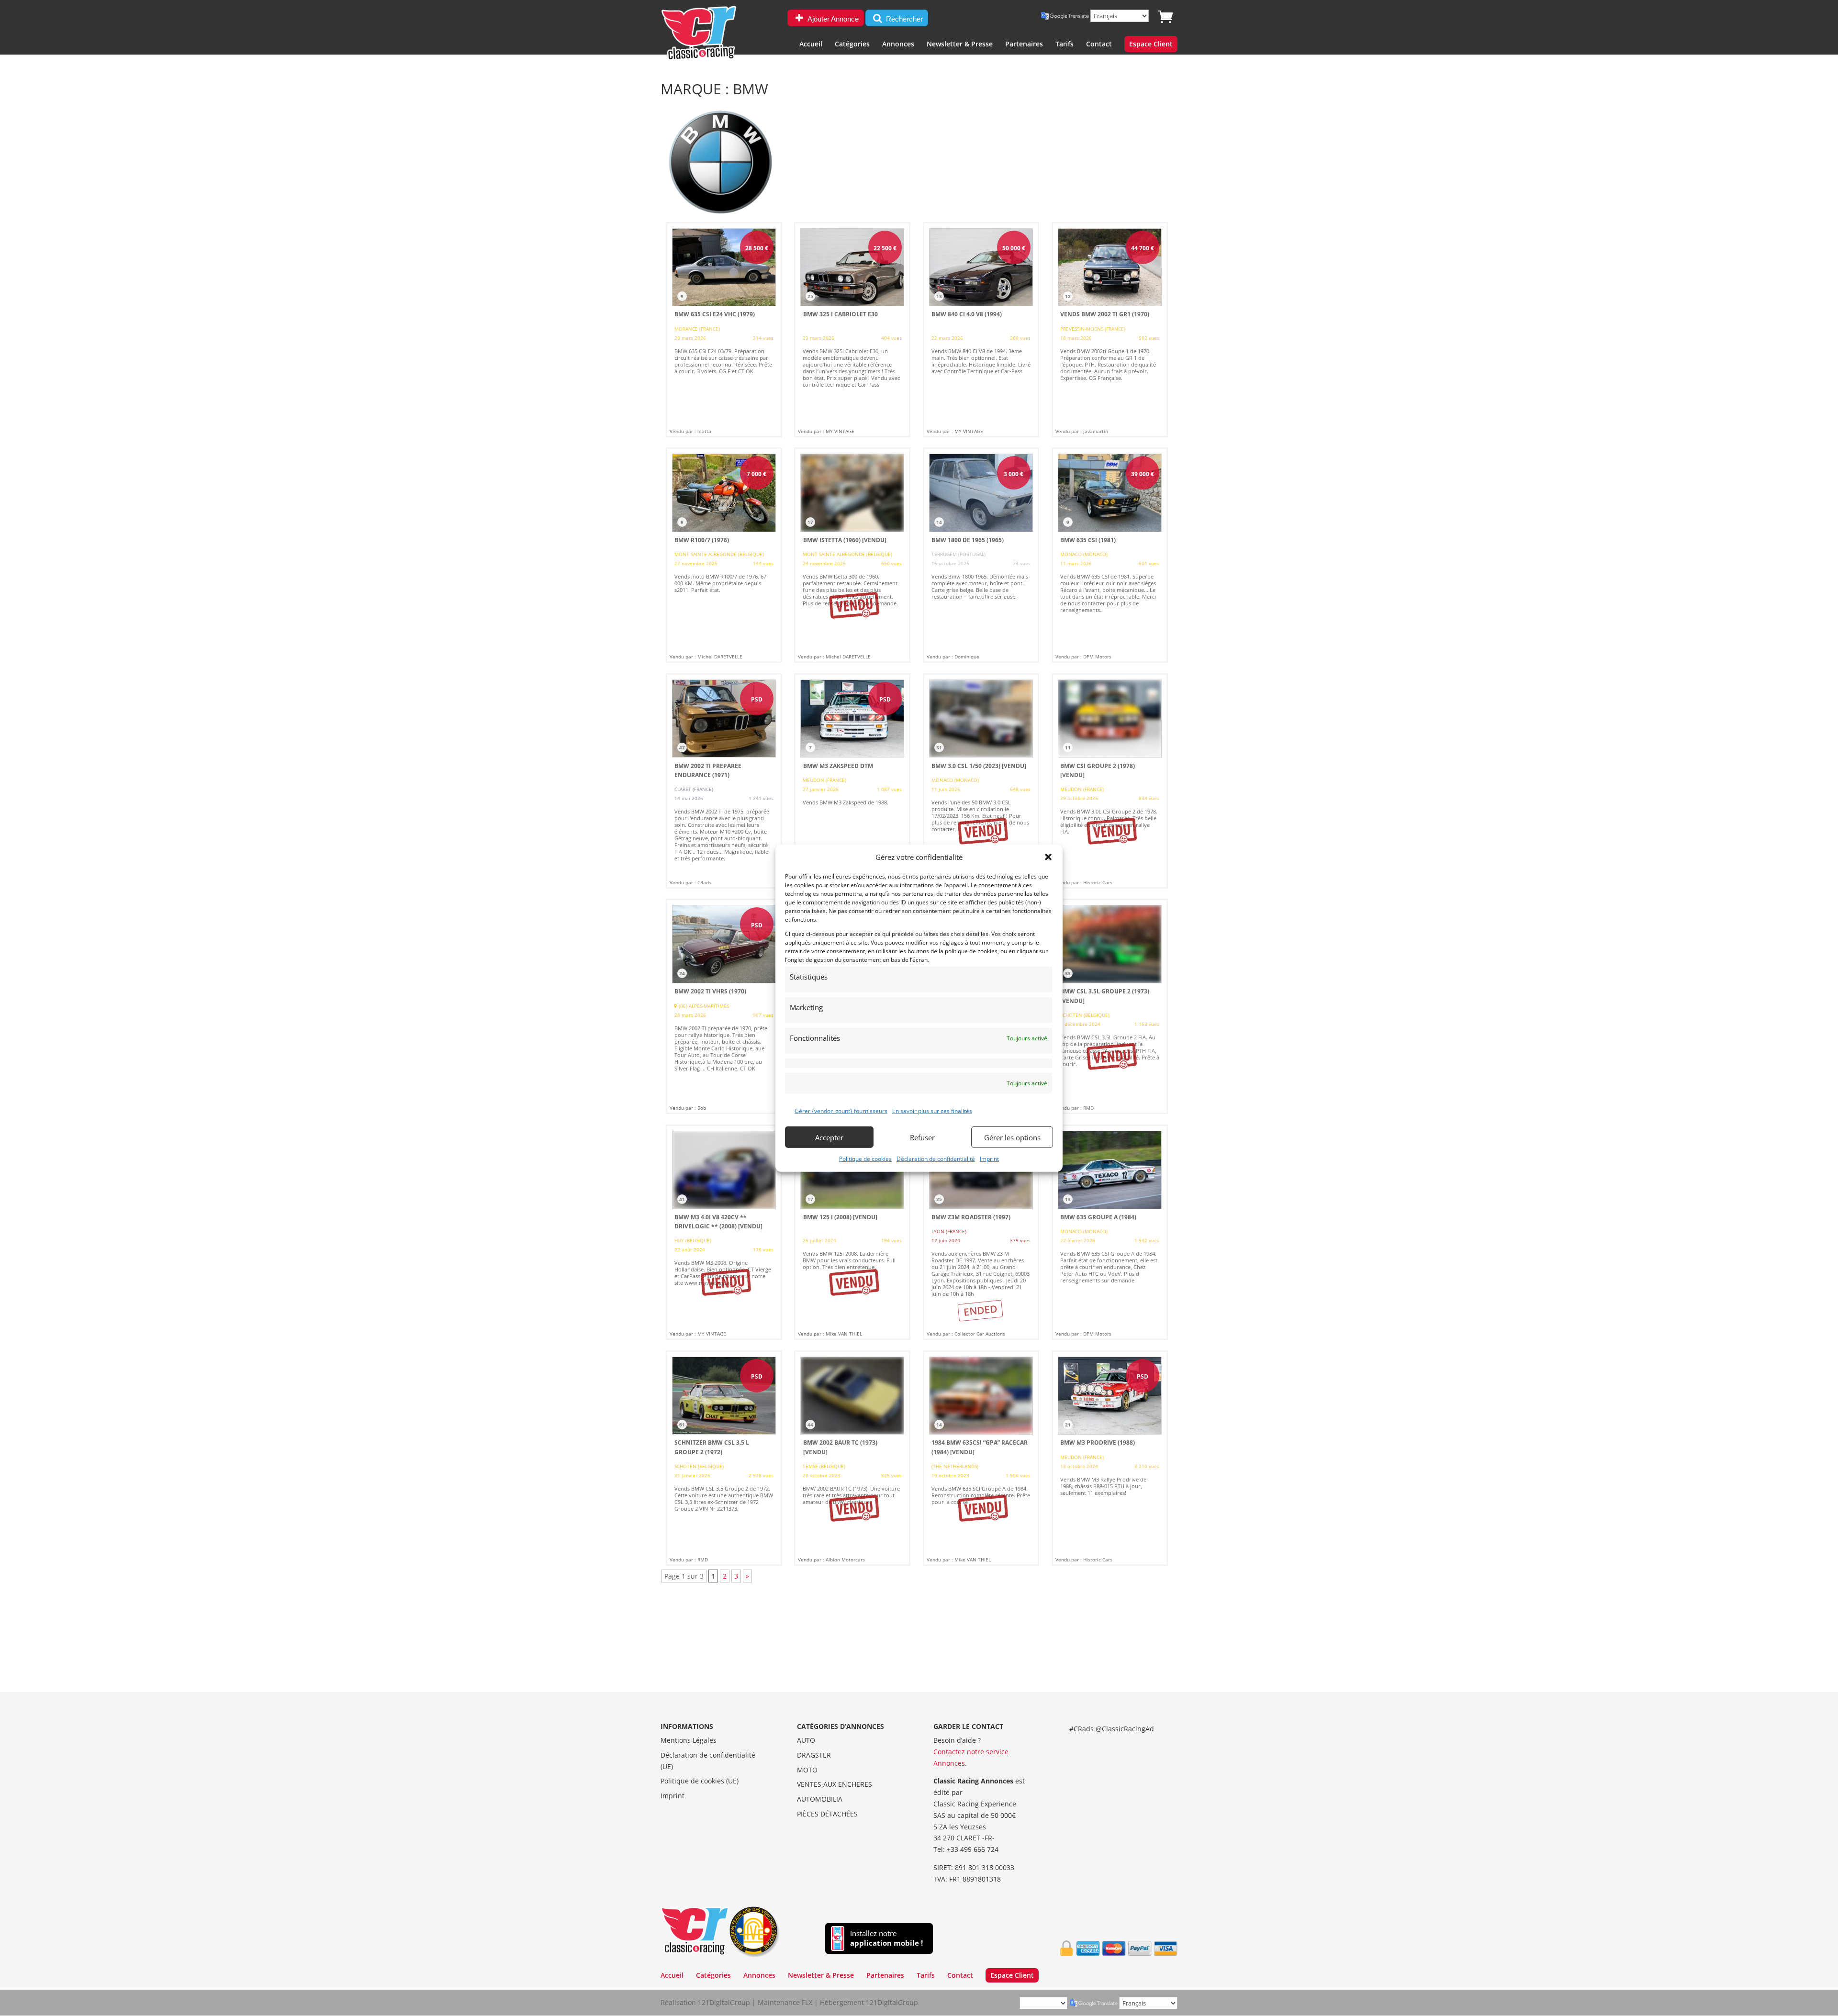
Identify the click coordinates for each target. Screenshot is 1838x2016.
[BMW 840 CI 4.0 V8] (981, 330)
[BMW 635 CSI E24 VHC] (724, 330)
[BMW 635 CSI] (1110, 555)
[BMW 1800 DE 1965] (981, 555)
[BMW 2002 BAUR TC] (852, 1458)
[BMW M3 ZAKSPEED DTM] (852, 781)
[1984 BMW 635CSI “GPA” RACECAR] (981, 1458)
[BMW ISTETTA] (852, 555)
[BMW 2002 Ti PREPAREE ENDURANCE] (724, 781)
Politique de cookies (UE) (700, 1781)
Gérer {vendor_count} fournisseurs (841, 1111)
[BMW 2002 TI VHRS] (724, 1006)
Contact (1099, 45)
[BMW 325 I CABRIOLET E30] (852, 330)
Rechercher (903, 19)
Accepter (829, 1137)
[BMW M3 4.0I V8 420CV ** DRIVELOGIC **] (724, 1232)
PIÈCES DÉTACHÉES (827, 1814)
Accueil (811, 45)
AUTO (806, 1740)
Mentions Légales (689, 1740)
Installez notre (886, 1938)
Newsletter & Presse (960, 45)
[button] (1048, 857)
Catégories (852, 45)
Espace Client (1151, 45)
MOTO (807, 1770)
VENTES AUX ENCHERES (835, 1784)
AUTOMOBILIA (820, 1799)
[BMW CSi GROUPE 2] (1110, 781)
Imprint (989, 1159)
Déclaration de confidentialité (936, 1159)
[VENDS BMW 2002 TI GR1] (1110, 330)
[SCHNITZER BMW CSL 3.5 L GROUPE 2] (724, 1458)
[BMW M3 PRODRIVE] (1110, 1458)
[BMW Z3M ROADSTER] (981, 1232)
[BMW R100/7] (724, 555)
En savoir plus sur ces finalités (932, 1111)
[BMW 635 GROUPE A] (1110, 1232)
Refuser (922, 1137)
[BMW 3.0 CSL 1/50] (981, 781)
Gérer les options (1012, 1137)
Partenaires (1024, 45)
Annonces (898, 45)
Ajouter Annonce (832, 19)
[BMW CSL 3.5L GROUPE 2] (1110, 1006)
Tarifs (1065, 45)
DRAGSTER (814, 1755)
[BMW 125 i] (852, 1232)
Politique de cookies (865, 1159)
